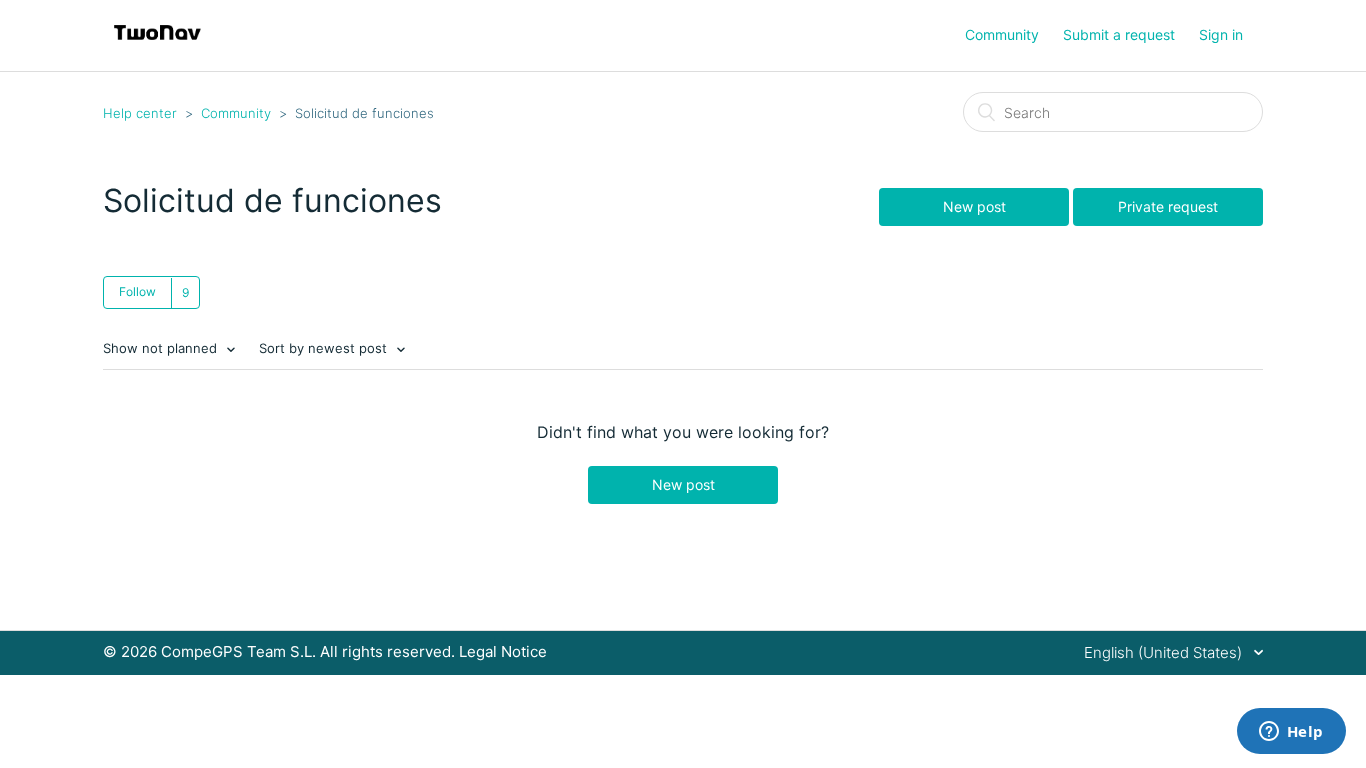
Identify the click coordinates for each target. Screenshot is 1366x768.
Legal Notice (503, 651)
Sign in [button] (1221, 34)
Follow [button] (137, 291)
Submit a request (1119, 34)
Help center (140, 113)
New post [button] (974, 206)
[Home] (157, 45)
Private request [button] (1168, 206)
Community (1002, 34)
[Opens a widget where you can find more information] (1291, 733)
